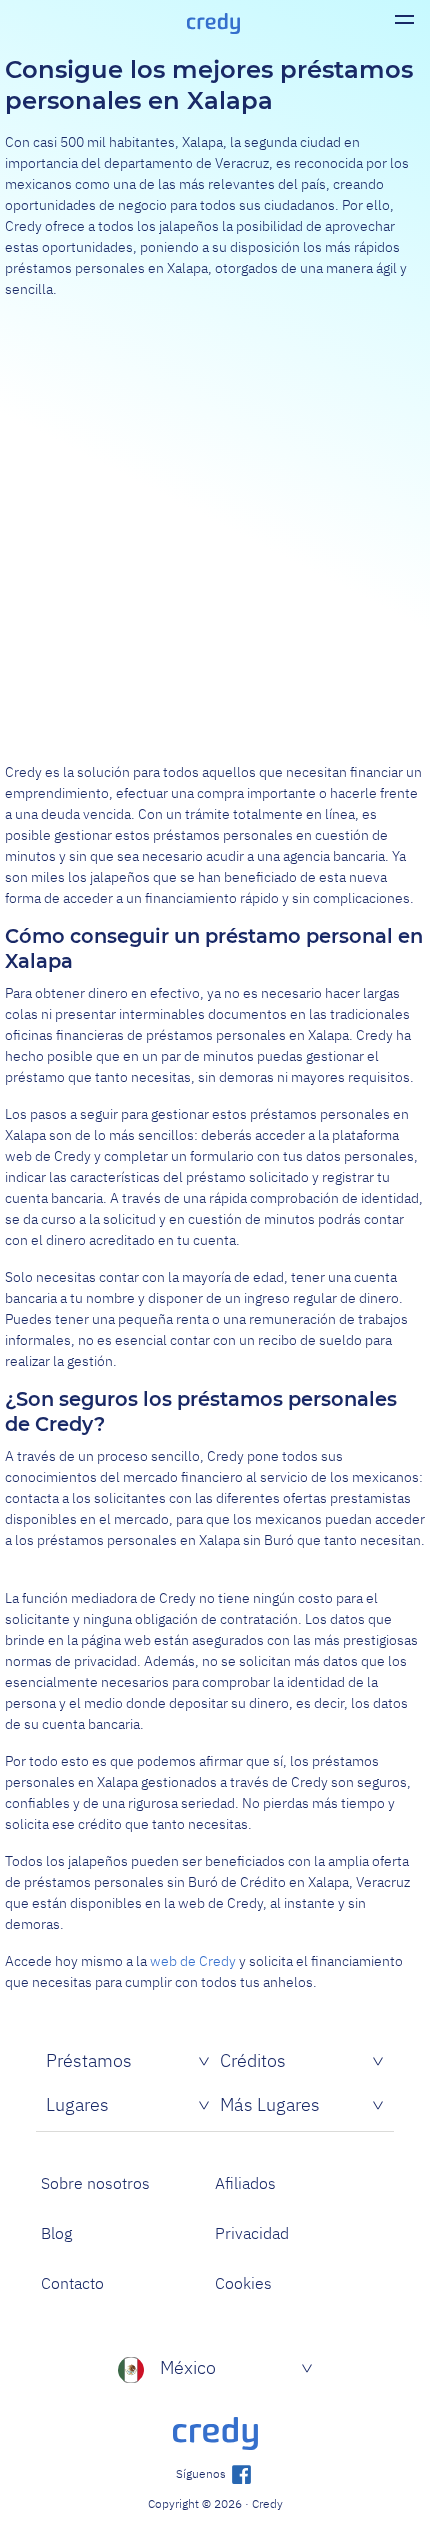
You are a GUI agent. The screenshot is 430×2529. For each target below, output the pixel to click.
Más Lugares (270, 2104)
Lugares (77, 2104)
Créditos (253, 2060)
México (188, 2367)
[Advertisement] (215, 531)
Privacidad (252, 2233)
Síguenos (202, 2473)
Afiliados (245, 2183)
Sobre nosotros (95, 2183)
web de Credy (193, 1961)
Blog (56, 2233)
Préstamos (89, 2060)
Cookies (243, 2283)
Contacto (72, 2283)
